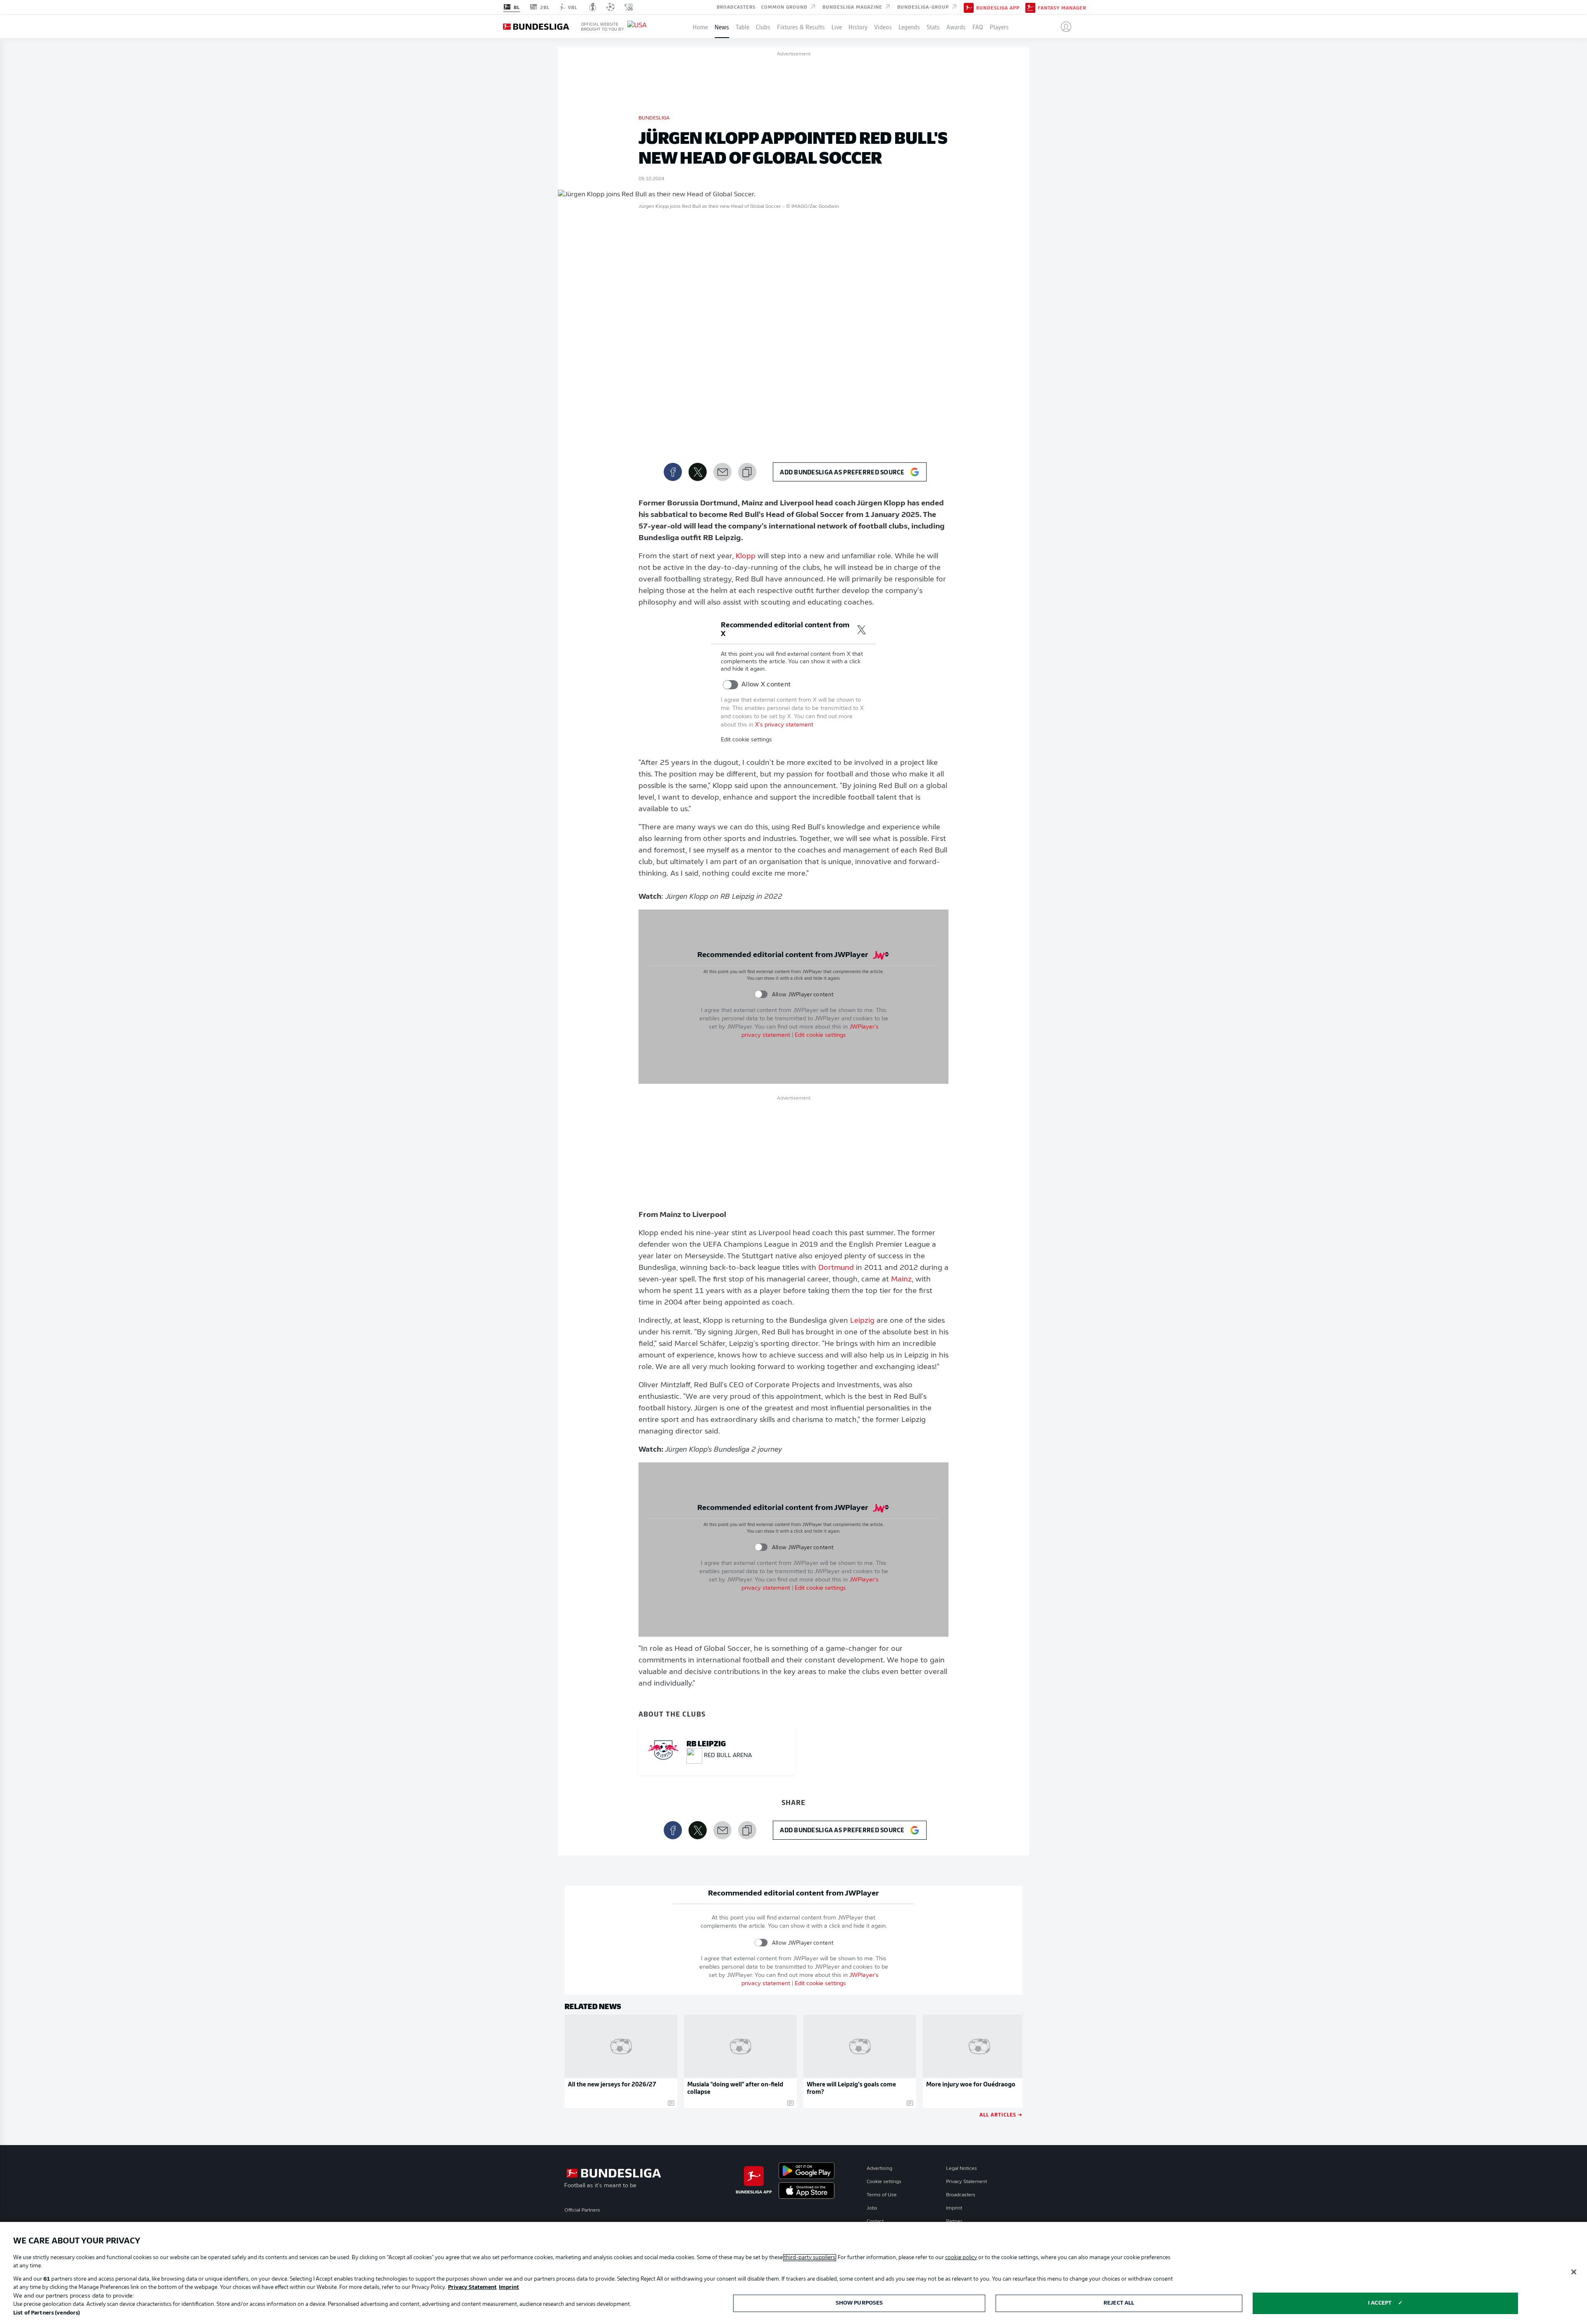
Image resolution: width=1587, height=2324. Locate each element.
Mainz (901, 1280)
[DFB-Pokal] (593, 7)
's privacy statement (784, 725)
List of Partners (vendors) (46, 2313)
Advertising (879, 2169)
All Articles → (1001, 2114)
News (722, 26)
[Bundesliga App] (969, 7)
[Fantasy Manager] (1030, 7)
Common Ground (785, 7)
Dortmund (836, 1268)
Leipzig (862, 1321)
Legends (909, 26)
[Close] (1574, 2272)
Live (837, 26)
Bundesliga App (998, 7)
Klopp (746, 557)
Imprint (954, 2208)
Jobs (872, 2208)
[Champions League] (610, 7)
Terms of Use (882, 2195)
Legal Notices (961, 2169)
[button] (1063, 26)
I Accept (1380, 2303)
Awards (956, 26)
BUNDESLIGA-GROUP (924, 7)
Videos (883, 26)
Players (999, 26)
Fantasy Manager (1062, 7)
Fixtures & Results (801, 26)
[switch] (730, 685)
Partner (954, 2222)
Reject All (1119, 2303)
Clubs (763, 26)
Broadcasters (736, 7)
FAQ (978, 26)
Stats (933, 26)
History (858, 26)
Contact (875, 2222)
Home (700, 26)
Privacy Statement (966, 2182)
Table (742, 26)
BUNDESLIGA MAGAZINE (853, 7)
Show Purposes (859, 2303)
